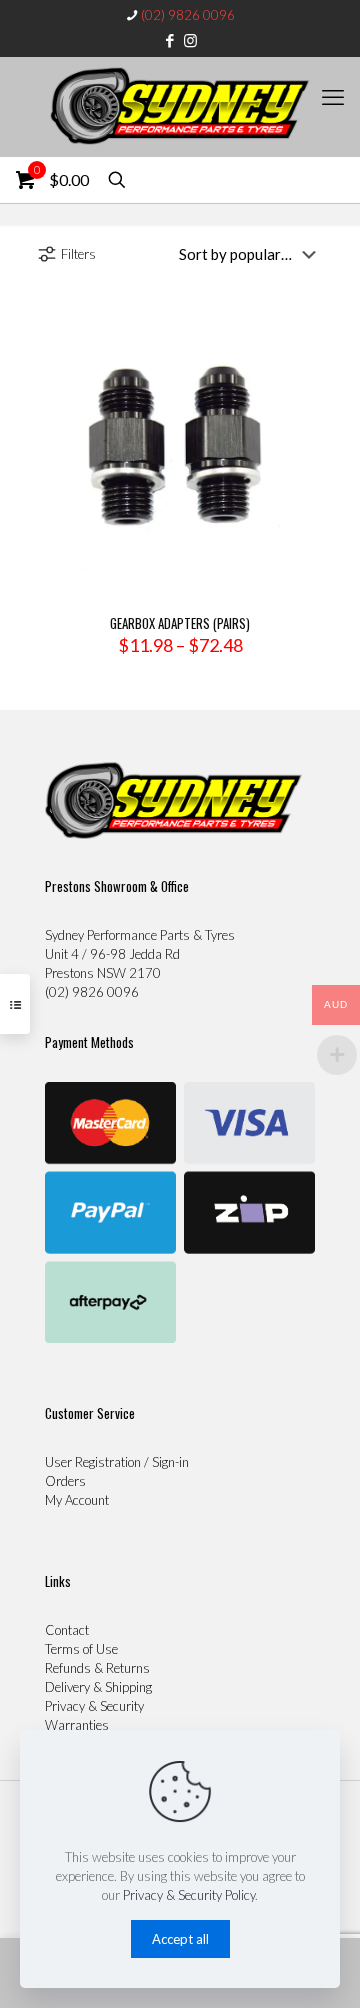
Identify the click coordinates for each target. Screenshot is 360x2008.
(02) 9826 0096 (188, 15)
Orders (65, 1481)
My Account (77, 1500)
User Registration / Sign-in (117, 1462)
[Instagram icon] (190, 40)
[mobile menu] (333, 97)
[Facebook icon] (170, 40)
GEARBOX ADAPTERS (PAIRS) (180, 623)
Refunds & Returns (97, 1668)
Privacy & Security (94, 1706)
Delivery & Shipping (98, 1687)
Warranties (77, 1725)
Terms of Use (81, 1649)
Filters (78, 254)
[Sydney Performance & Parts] (180, 107)
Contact (67, 1630)
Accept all (180, 1939)
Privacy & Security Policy (189, 1895)
